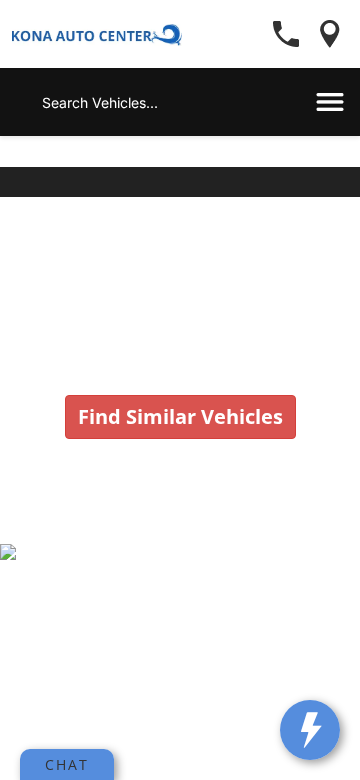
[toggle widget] (310, 730)
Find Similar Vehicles (180, 416)
